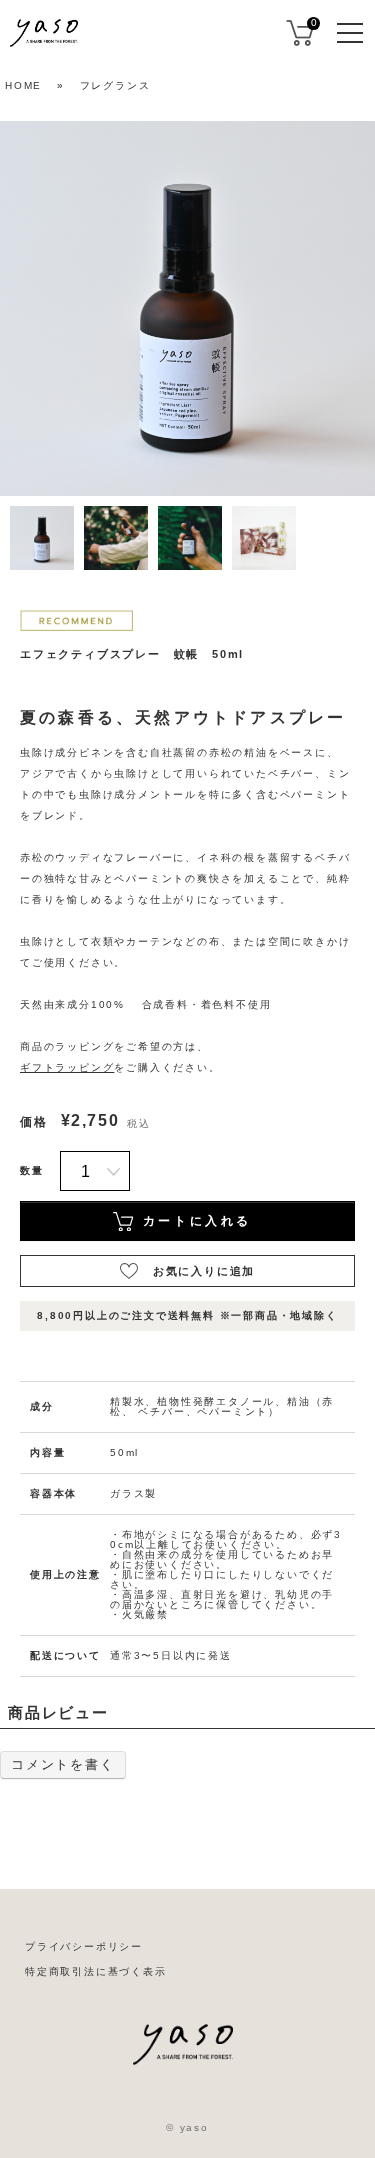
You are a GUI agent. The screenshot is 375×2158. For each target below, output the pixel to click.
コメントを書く (63, 1764)
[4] (264, 537)
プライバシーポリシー (84, 1946)
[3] (190, 537)
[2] (116, 537)
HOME (23, 85)
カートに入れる (197, 1221)
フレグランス (115, 85)
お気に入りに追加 (204, 1271)
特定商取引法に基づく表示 (96, 1971)
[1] (42, 537)
